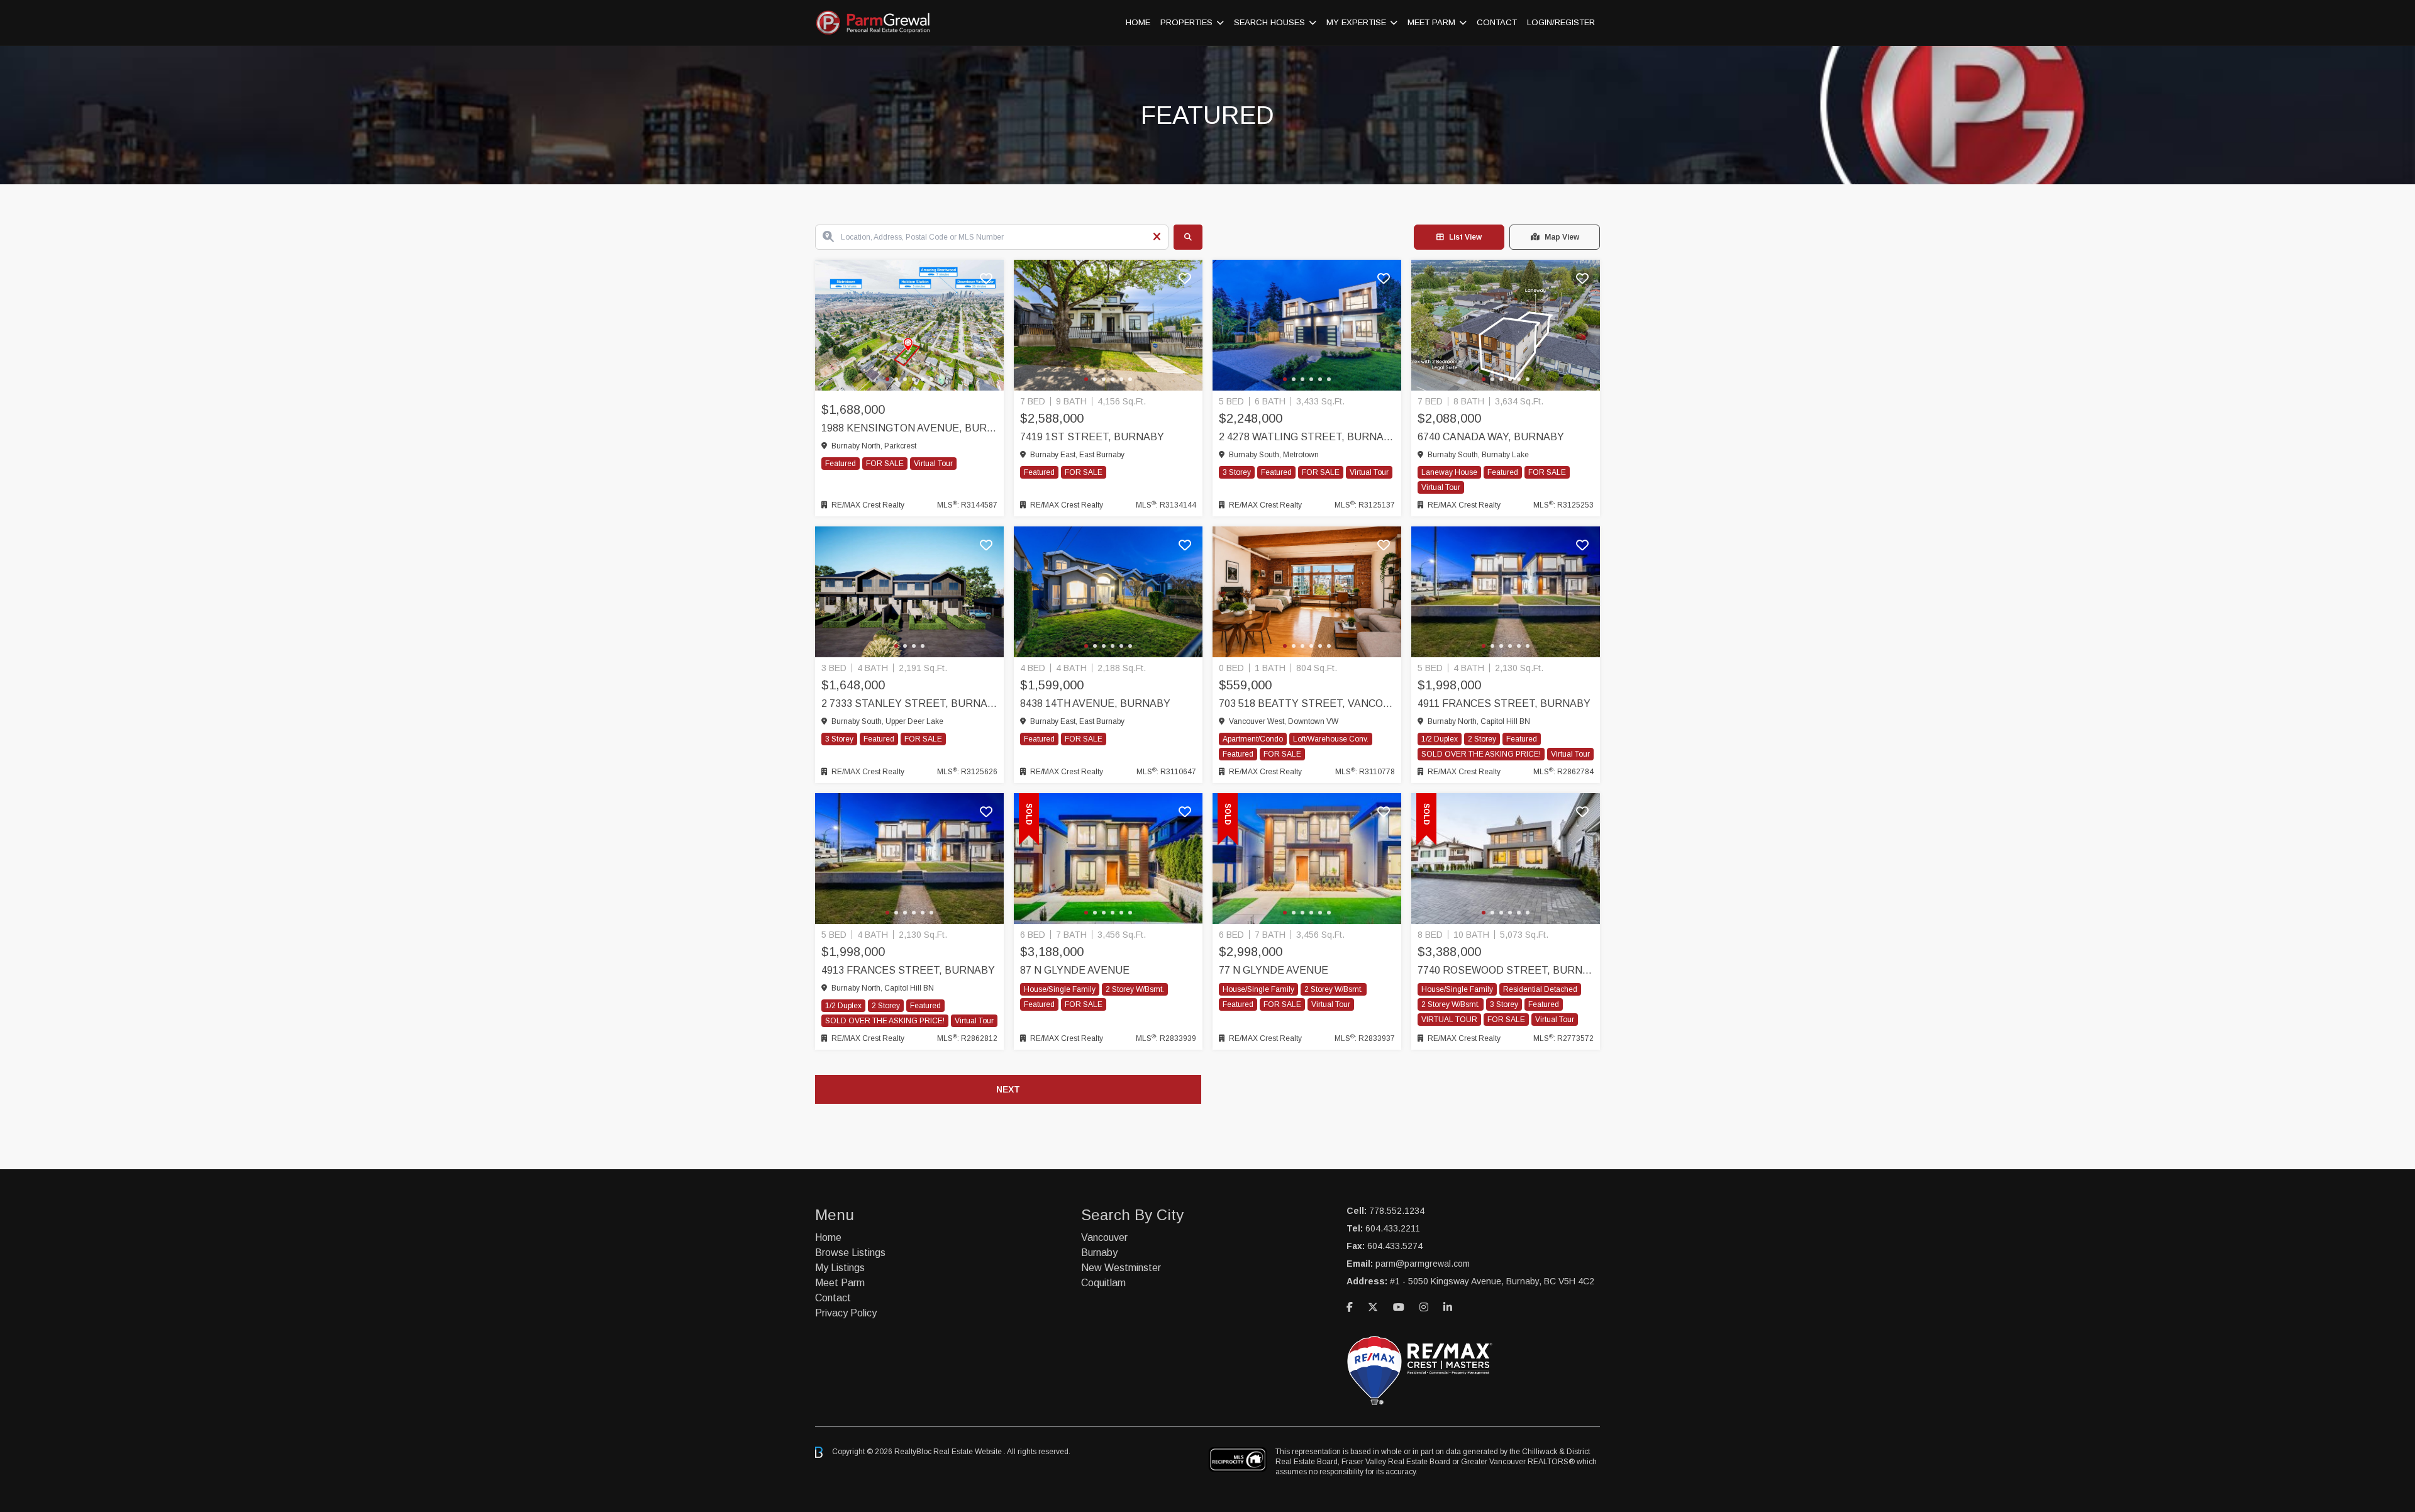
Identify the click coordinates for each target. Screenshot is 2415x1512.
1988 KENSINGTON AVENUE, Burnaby (909, 428)
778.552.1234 (1397, 1211)
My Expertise (1356, 22)
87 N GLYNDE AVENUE (1075, 970)
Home (1138, 22)
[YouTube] (1399, 1307)
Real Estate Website (969, 1452)
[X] (1373, 1307)
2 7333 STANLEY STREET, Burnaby (909, 703)
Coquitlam (1103, 1283)
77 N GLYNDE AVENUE (1274, 970)
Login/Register (1561, 22)
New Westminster (1121, 1268)
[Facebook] (1350, 1307)
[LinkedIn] (1448, 1307)
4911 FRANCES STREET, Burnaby (1504, 703)
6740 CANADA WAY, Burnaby (1491, 437)
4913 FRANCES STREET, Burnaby (908, 970)
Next (1008, 1089)
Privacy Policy (846, 1313)
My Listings (840, 1268)
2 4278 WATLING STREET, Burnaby (1307, 437)
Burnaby (1099, 1253)
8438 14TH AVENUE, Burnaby (1095, 703)
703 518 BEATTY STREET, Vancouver (1307, 703)
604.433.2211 (1393, 1228)
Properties (1186, 22)
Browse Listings (850, 1253)
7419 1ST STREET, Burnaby (1092, 437)
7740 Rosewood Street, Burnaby (1506, 970)
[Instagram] (1424, 1307)
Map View (1562, 237)
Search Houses (1269, 22)
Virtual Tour (933, 464)
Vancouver (1104, 1237)
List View (1465, 237)
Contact (1497, 22)
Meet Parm (1431, 22)
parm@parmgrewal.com (1423, 1264)
